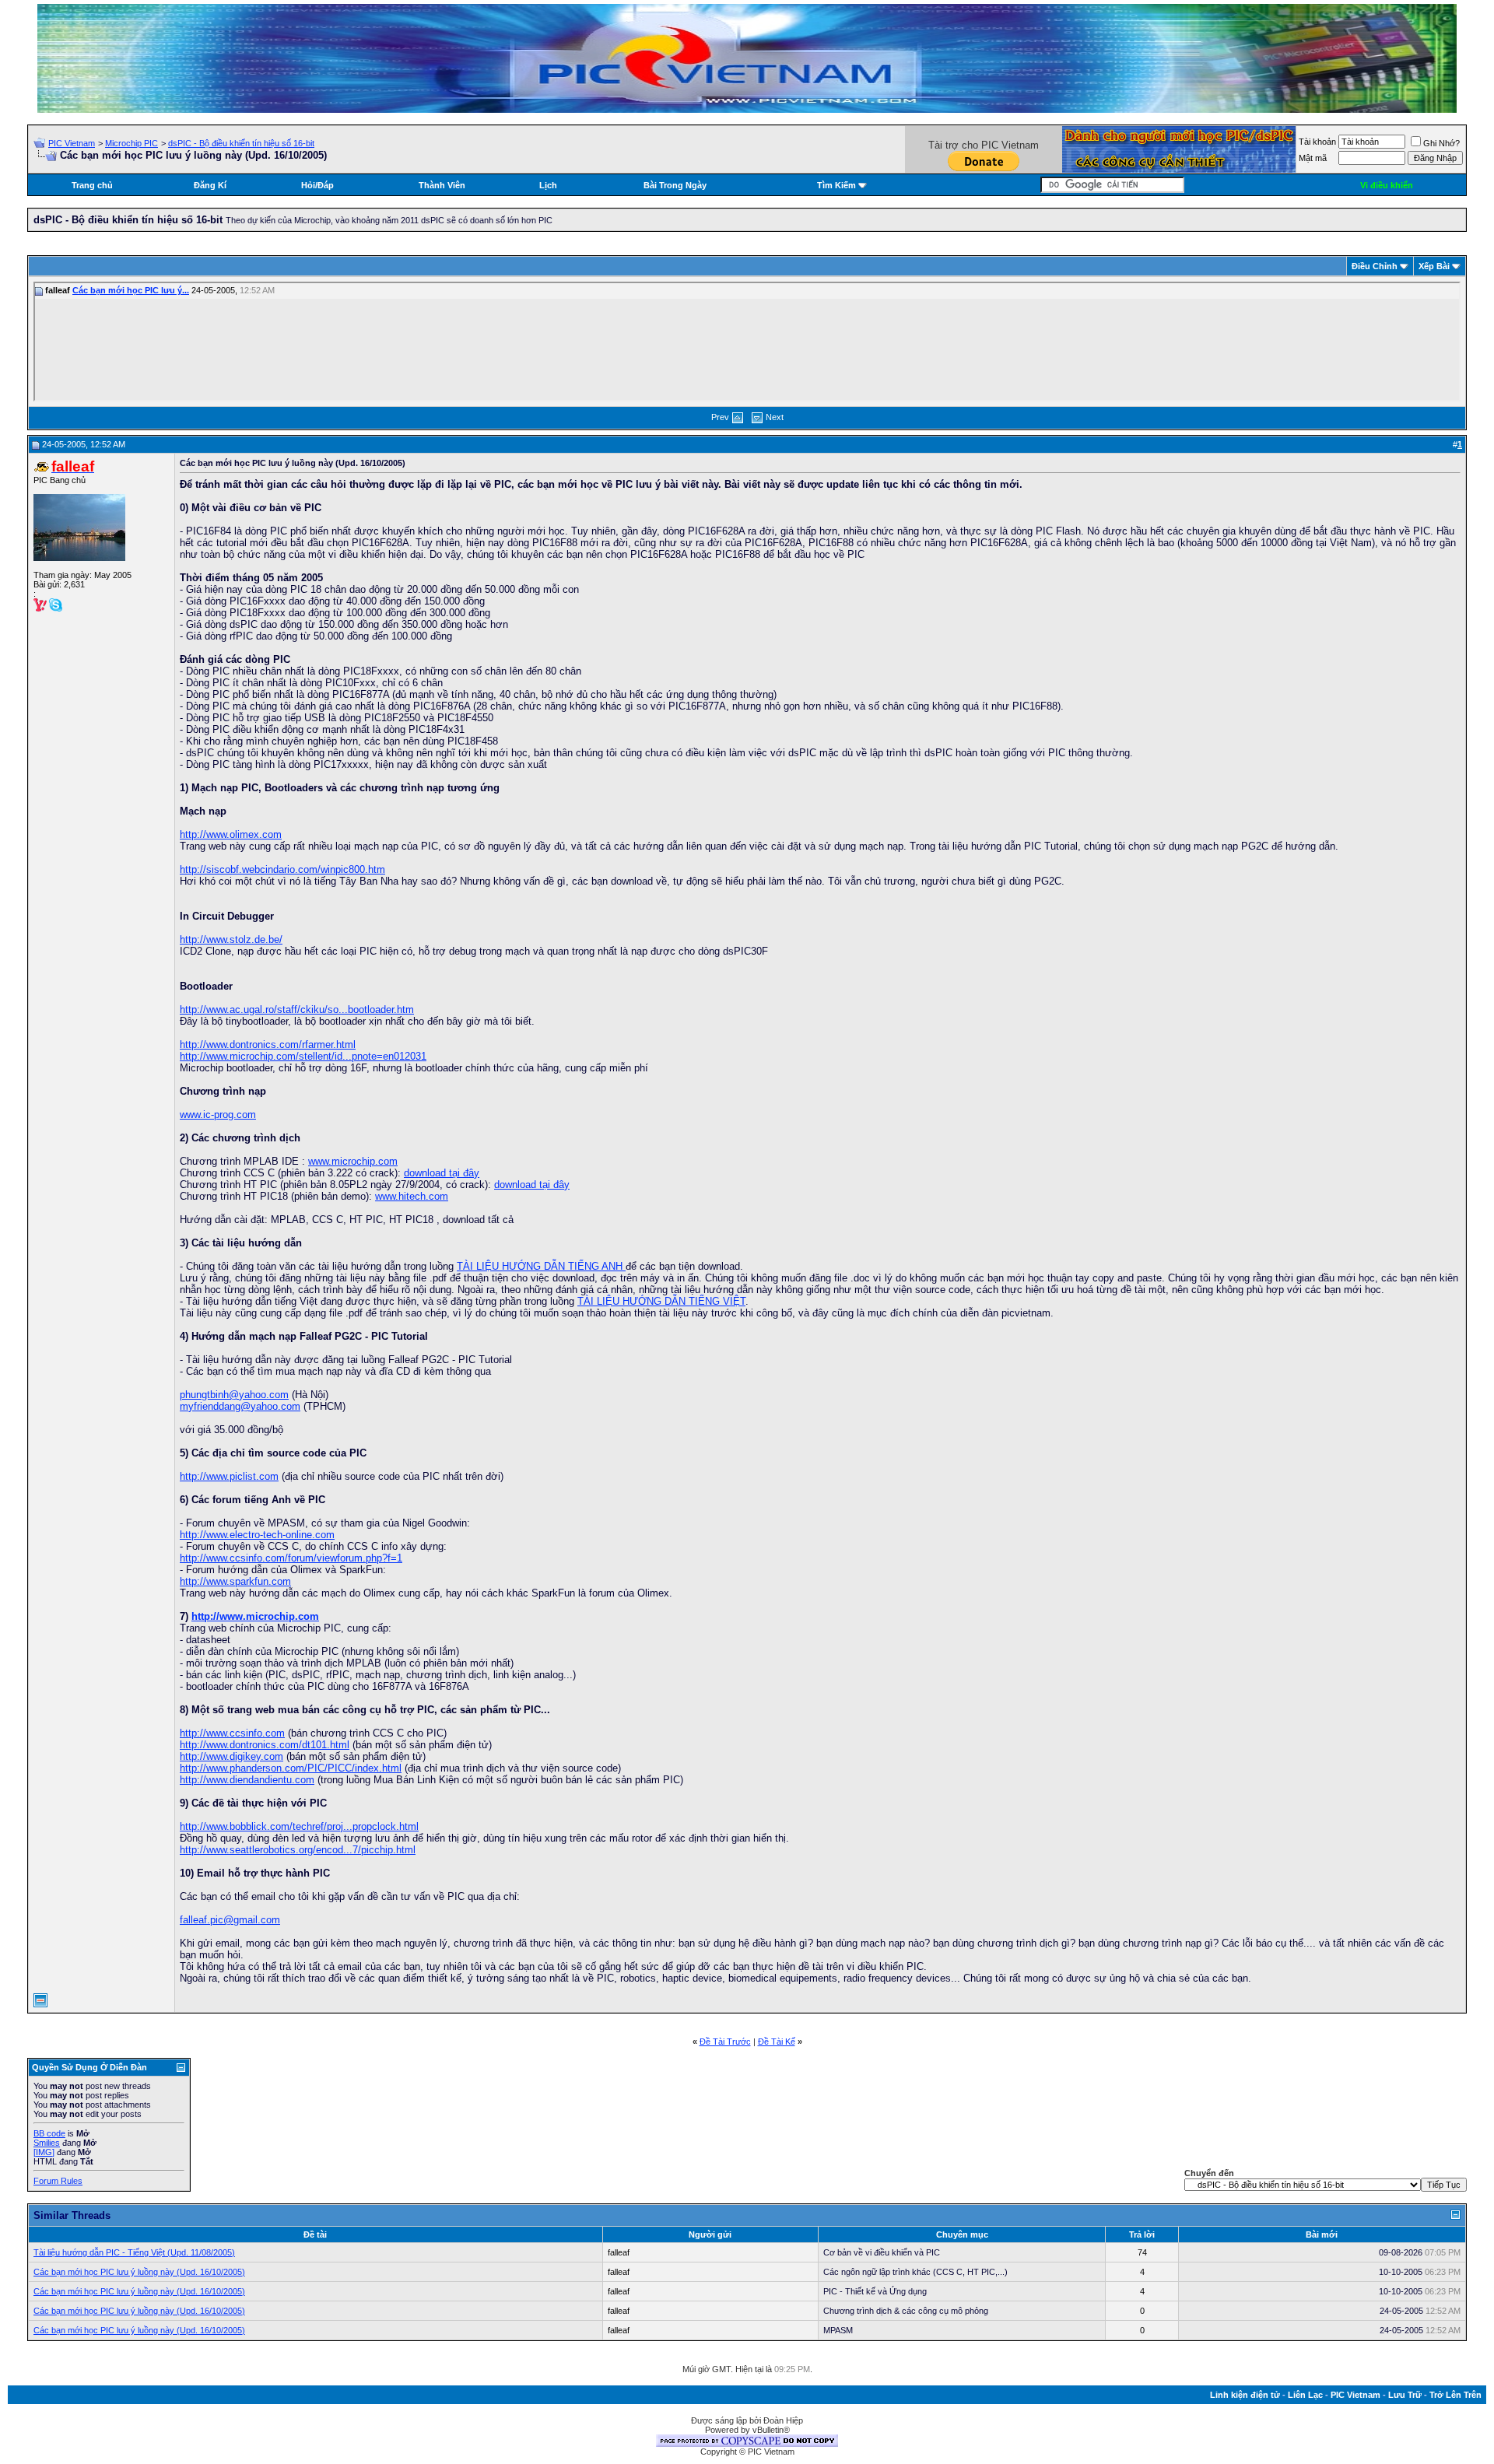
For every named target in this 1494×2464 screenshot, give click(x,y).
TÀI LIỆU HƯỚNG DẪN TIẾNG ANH (541, 1266)
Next (775, 417)
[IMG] (44, 2152)
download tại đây (442, 1173)
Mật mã (1313, 158)
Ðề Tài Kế (777, 2042)
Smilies (47, 2143)
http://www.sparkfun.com (235, 1581)
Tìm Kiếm (836, 185)
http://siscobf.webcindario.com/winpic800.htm (282, 869)
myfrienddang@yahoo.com (240, 1406)
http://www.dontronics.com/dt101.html (265, 1745)
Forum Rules (58, 2181)
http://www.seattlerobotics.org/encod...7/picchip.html (298, 1850)
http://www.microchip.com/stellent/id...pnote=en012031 (303, 1056)
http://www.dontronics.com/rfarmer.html (268, 1044)
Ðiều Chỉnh (1375, 266)
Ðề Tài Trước (725, 2042)
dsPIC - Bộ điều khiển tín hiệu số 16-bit (241, 143)
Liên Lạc (1305, 2395)
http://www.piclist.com (229, 1476)
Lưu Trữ (1405, 2395)
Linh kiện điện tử (1245, 2395)
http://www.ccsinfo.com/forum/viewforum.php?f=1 (291, 1558)
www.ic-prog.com (218, 1115)
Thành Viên (442, 185)
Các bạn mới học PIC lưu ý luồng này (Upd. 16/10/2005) (139, 2272)
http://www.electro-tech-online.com (257, 1535)
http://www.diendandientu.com (247, 1780)
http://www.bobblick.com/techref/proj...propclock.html (299, 1826)
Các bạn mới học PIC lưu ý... (131, 290)
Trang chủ (92, 185)
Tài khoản (1317, 142)
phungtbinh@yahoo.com (234, 1395)
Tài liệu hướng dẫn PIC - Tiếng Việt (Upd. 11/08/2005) (134, 2252)
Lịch (548, 185)
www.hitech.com (412, 1196)
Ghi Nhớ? (1441, 143)
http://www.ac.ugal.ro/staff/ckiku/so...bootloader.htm (297, 1009)
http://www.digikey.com (231, 1756)
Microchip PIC (132, 143)
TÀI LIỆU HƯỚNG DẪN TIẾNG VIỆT (661, 1301)
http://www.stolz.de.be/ (231, 939)
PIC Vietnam (72, 143)
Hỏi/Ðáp (317, 185)
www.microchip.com (353, 1161)
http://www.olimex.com (231, 834)
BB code (49, 2133)
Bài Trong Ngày (675, 185)
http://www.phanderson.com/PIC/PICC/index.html (291, 1768)
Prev (720, 417)
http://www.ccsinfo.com (232, 1733)
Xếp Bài (1434, 266)
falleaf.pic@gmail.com (230, 1920)
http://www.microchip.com (255, 1616)
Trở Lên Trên (1455, 2395)
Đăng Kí (210, 185)
